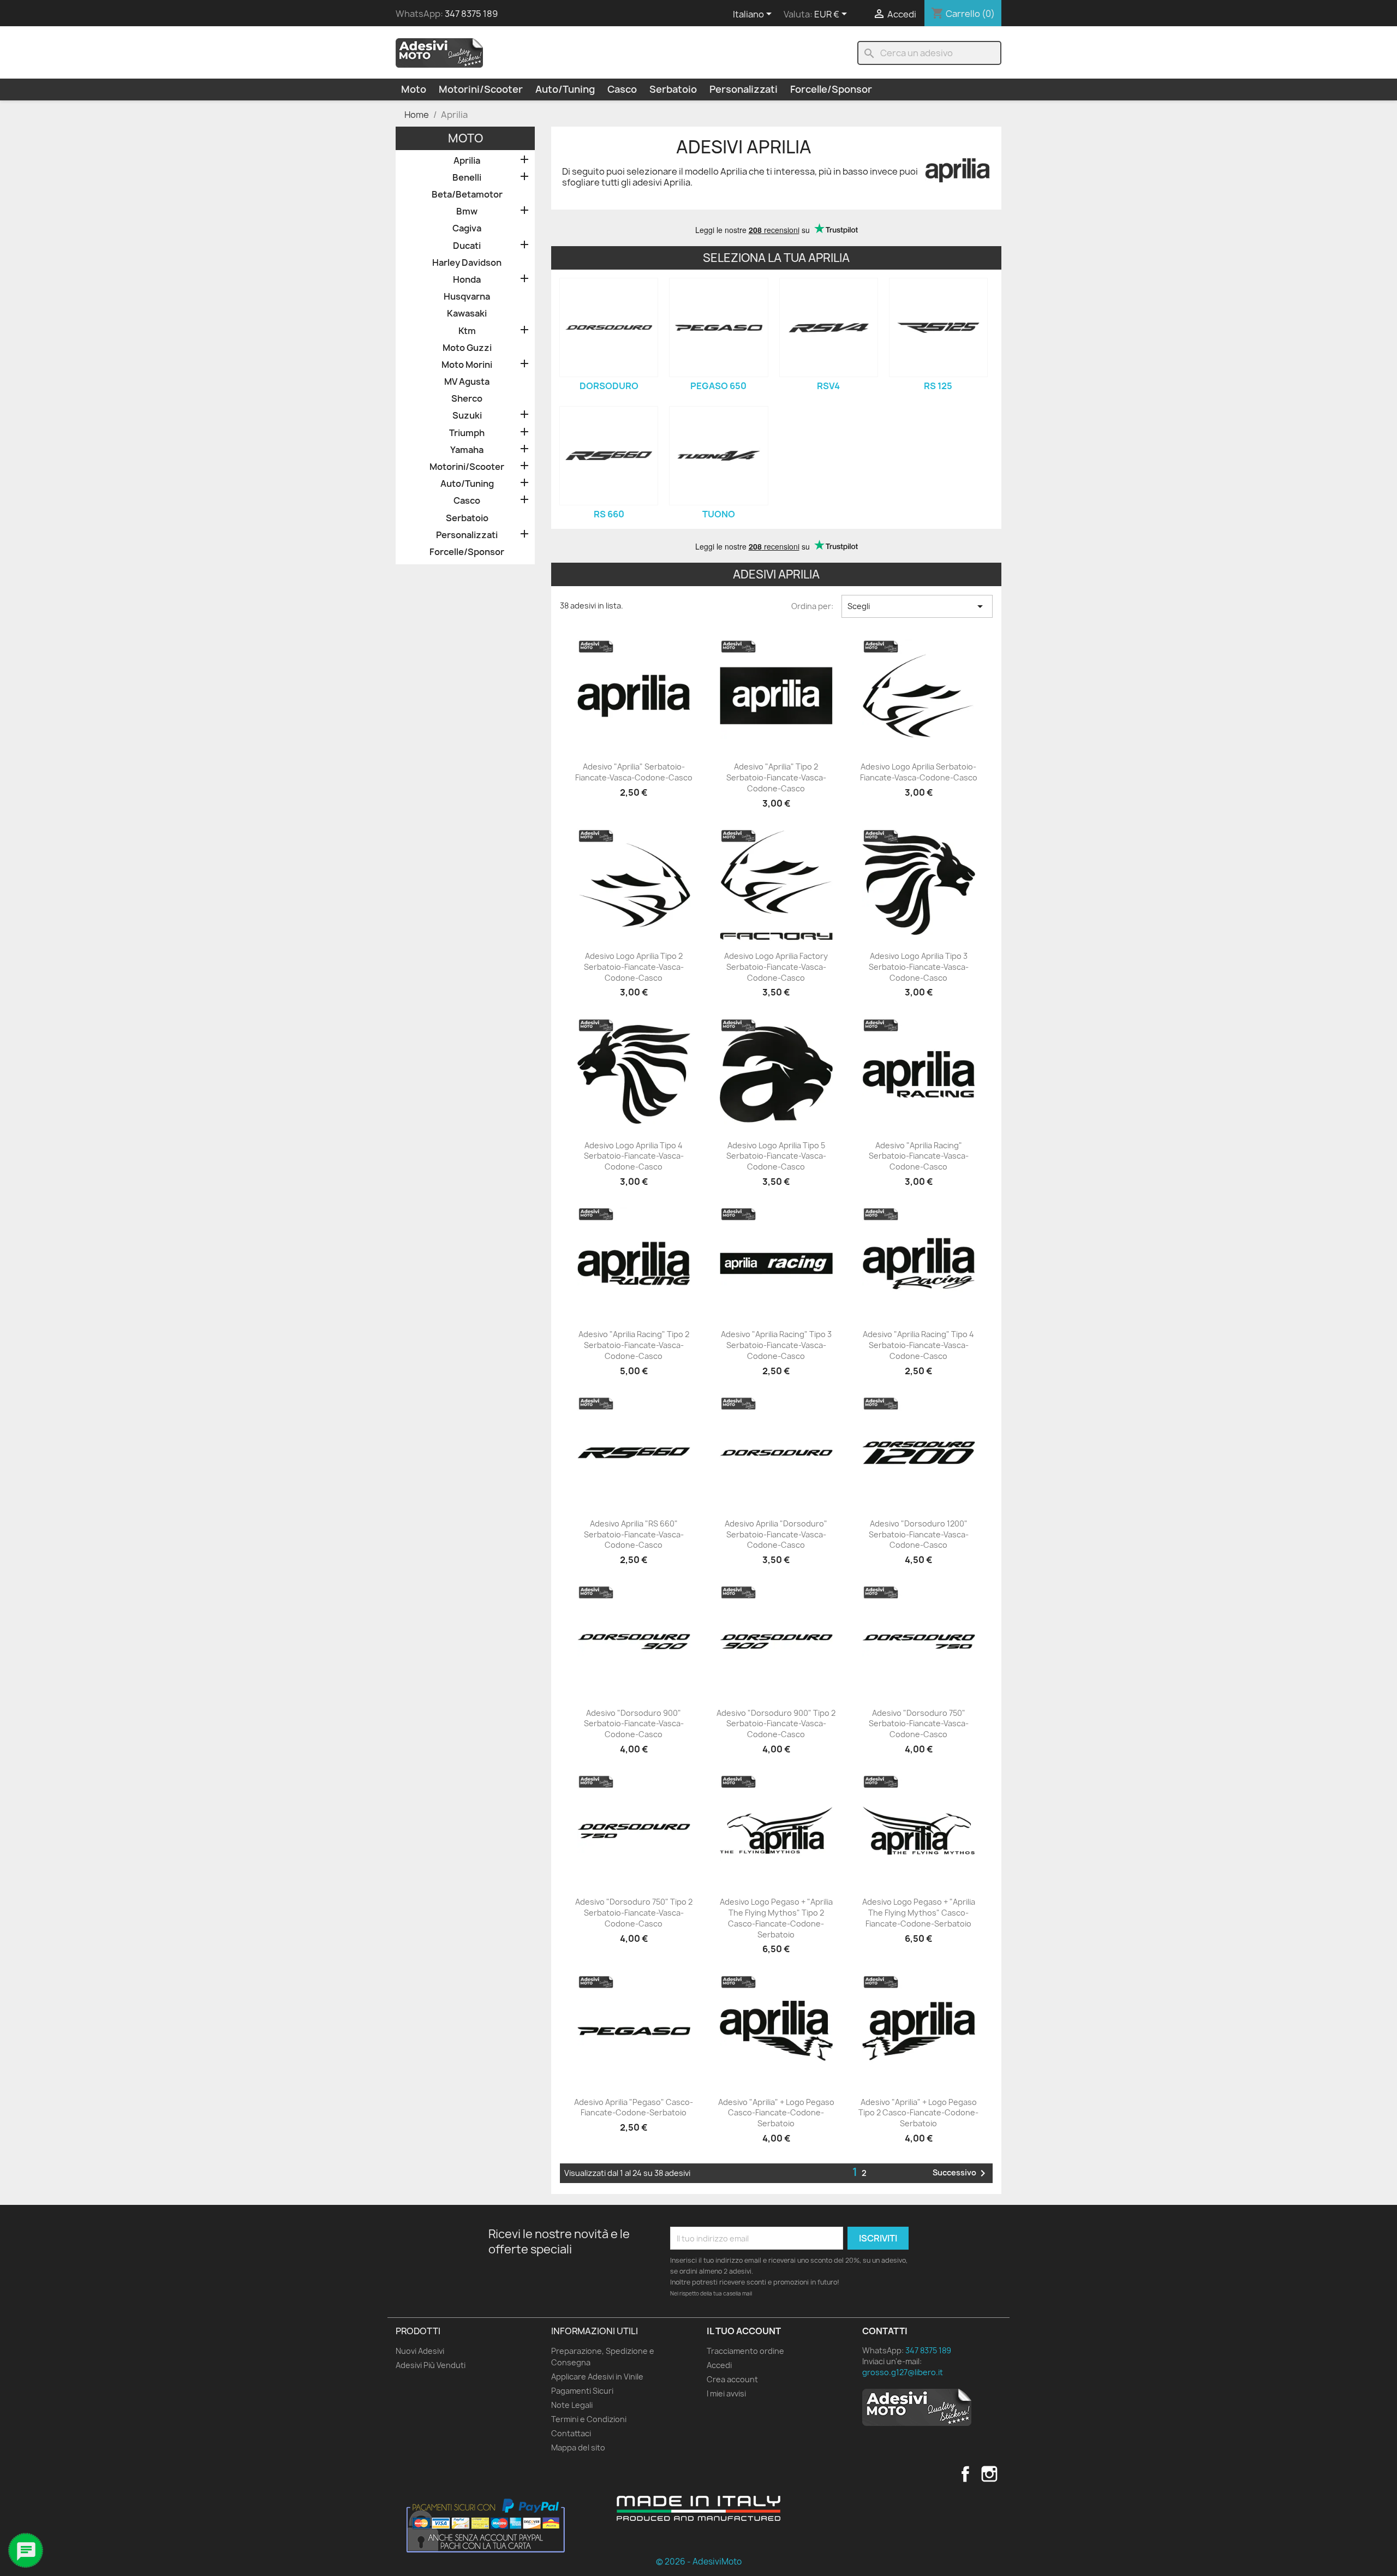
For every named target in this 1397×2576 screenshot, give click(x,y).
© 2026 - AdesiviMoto (699, 2562)
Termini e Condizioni (589, 2419)
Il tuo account (744, 2331)
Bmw (467, 211)
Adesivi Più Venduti (431, 2365)
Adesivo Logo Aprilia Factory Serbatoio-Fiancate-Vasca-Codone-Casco (776, 967)
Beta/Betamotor (467, 195)
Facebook (965, 2474)
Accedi (719, 2365)
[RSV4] (829, 327)
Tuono (719, 514)
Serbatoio (673, 89)
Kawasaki (467, 314)
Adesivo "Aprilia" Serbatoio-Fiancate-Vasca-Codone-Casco (634, 772)
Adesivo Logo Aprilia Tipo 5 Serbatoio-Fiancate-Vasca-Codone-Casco (776, 1156)
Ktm (467, 331)
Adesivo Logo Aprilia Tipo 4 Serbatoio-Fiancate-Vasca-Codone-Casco (634, 1156)
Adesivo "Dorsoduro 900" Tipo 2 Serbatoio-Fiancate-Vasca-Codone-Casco (776, 1724)
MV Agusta (467, 382)
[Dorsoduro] (609, 327)
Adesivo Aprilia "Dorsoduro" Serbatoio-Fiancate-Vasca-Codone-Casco (776, 1534)
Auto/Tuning (565, 89)
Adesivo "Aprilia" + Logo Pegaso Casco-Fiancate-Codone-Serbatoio (776, 2113)
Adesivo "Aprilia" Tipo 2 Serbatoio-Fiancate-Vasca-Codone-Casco (776, 777)
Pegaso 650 (718, 386)
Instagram (989, 2474)
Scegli (917, 606)
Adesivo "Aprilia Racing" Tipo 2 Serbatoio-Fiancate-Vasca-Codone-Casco (634, 1345)
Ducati (467, 246)
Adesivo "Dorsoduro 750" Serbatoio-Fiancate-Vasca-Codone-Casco (919, 1724)
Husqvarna (467, 297)
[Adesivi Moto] (439, 52)
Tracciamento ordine (745, 2351)
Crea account (732, 2379)
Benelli (467, 178)
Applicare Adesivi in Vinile (597, 2377)
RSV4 (828, 386)
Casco (622, 89)
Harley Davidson (467, 263)
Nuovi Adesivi (420, 2351)
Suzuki (467, 416)
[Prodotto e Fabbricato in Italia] (698, 2508)
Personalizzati (744, 89)
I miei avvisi (726, 2393)
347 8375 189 (471, 14)
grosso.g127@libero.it (903, 2372)
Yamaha (467, 450)
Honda (467, 280)
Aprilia (467, 161)
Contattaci (571, 2433)
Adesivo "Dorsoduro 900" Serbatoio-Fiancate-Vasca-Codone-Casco (634, 1724)
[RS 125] (938, 327)
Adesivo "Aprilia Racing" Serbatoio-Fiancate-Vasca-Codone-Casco (919, 1156)
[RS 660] (609, 455)
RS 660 (609, 514)
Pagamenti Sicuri (582, 2391)
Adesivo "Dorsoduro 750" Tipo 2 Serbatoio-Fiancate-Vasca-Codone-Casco (634, 1913)
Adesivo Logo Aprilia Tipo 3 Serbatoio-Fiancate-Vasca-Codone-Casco (919, 967)
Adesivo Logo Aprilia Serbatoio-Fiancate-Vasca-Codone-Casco (919, 772)
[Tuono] (718, 455)
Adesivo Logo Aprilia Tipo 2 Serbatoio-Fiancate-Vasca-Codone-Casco (634, 967)
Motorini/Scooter (481, 89)
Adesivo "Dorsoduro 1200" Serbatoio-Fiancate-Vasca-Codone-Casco (919, 1534)
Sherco (467, 399)
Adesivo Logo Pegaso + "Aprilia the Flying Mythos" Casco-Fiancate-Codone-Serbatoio (919, 1913)
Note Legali (572, 2405)
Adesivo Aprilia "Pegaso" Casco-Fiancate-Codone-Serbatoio (634, 2107)
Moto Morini (467, 365)
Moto (414, 89)
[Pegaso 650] (718, 327)
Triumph (467, 433)
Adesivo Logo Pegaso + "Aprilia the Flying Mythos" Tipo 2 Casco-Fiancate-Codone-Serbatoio (776, 1918)
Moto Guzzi (467, 348)
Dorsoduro (609, 386)
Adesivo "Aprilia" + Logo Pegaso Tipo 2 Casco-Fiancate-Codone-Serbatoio (918, 2113)
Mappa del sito (578, 2447)
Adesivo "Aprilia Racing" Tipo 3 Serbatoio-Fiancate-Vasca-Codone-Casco (776, 1345)
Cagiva (467, 228)
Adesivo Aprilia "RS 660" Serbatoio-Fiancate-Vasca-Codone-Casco (634, 1534)
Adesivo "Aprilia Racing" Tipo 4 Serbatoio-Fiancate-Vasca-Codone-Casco (918, 1345)
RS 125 (938, 386)
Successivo (961, 2173)
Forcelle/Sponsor (831, 89)
